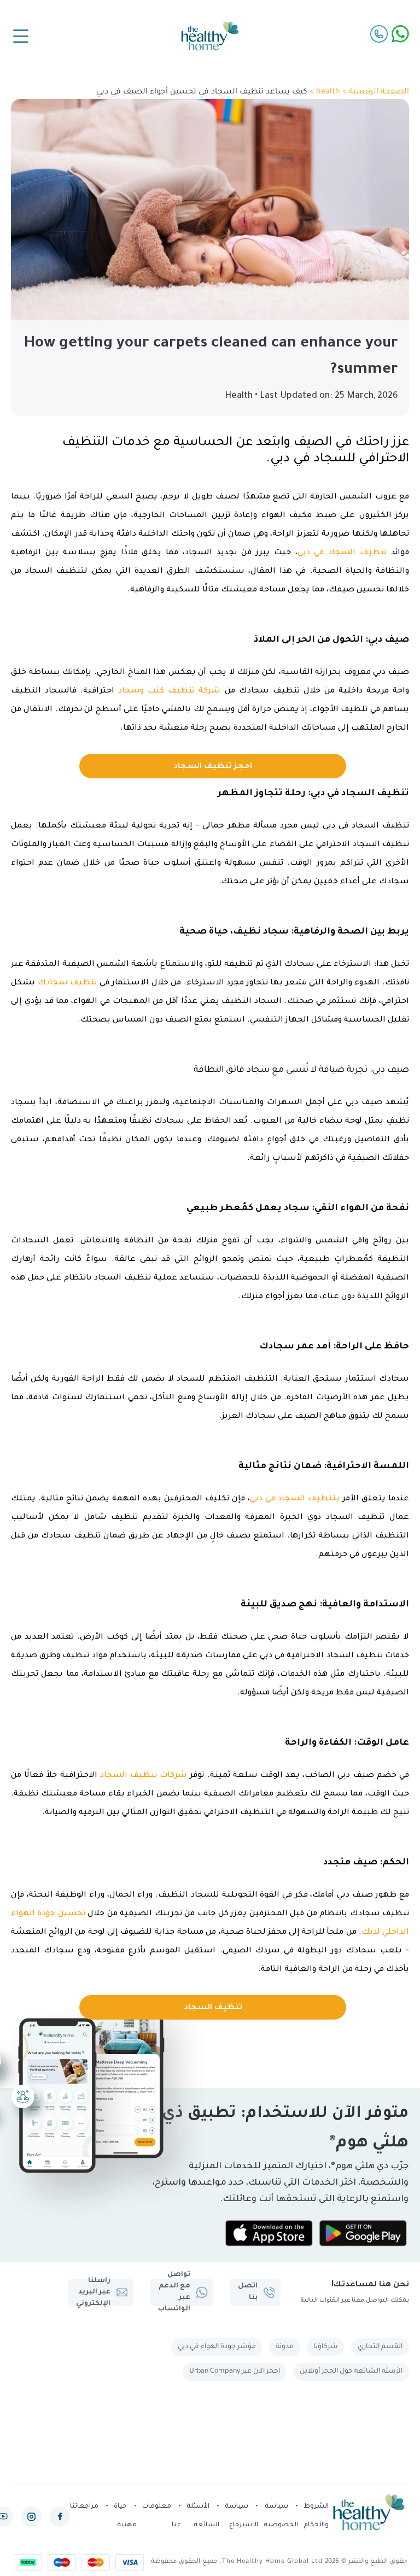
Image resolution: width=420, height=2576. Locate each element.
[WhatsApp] (400, 34)
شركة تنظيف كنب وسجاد (169, 691)
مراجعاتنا (84, 2507)
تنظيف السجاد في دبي (342, 553)
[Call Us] (379, 34)
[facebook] (60, 2517)
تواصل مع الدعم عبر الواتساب (174, 2292)
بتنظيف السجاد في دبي (295, 1499)
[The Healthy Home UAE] (210, 36)
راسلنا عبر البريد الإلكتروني (93, 2292)
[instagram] (31, 2517)
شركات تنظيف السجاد (144, 1776)
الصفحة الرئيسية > (375, 92)
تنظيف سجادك (68, 983)
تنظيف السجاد (213, 2008)
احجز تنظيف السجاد (213, 767)
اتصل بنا (248, 2292)
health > (324, 92)
